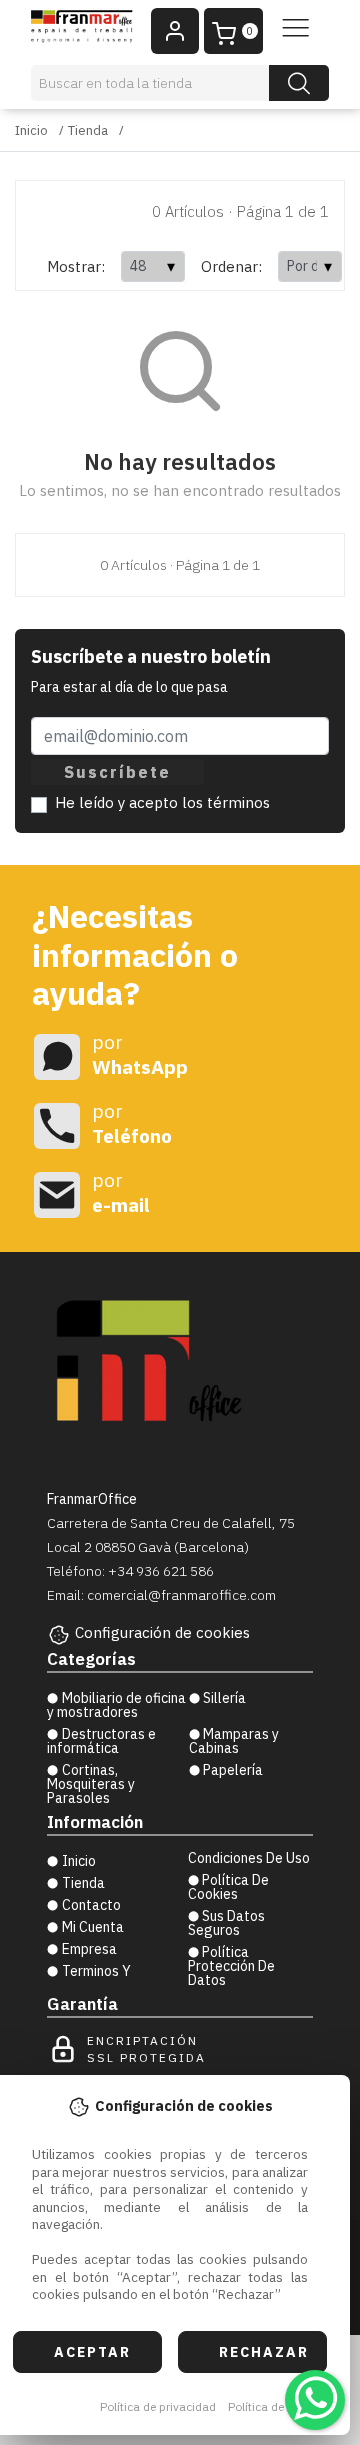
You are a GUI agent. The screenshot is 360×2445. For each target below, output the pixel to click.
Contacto (91, 1905)
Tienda (88, 130)
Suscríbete (117, 772)
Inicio (31, 130)
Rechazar (264, 2352)
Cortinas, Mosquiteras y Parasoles (91, 1784)
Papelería (233, 1770)
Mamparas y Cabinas (234, 1741)
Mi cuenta (93, 1927)
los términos (226, 802)
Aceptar (92, 2352)
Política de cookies (278, 2406)
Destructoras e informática (101, 1741)
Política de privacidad (158, 2406)
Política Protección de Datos (231, 1966)
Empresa (89, 1949)
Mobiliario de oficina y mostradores (116, 1705)
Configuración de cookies (162, 1632)
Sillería (224, 1698)
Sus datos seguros (227, 1923)
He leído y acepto (162, 802)
